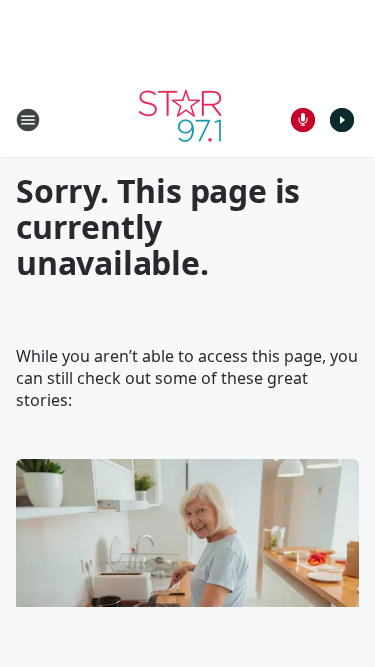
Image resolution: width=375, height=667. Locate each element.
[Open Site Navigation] (28, 120)
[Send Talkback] (303, 120)
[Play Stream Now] (342, 120)
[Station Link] (181, 119)
